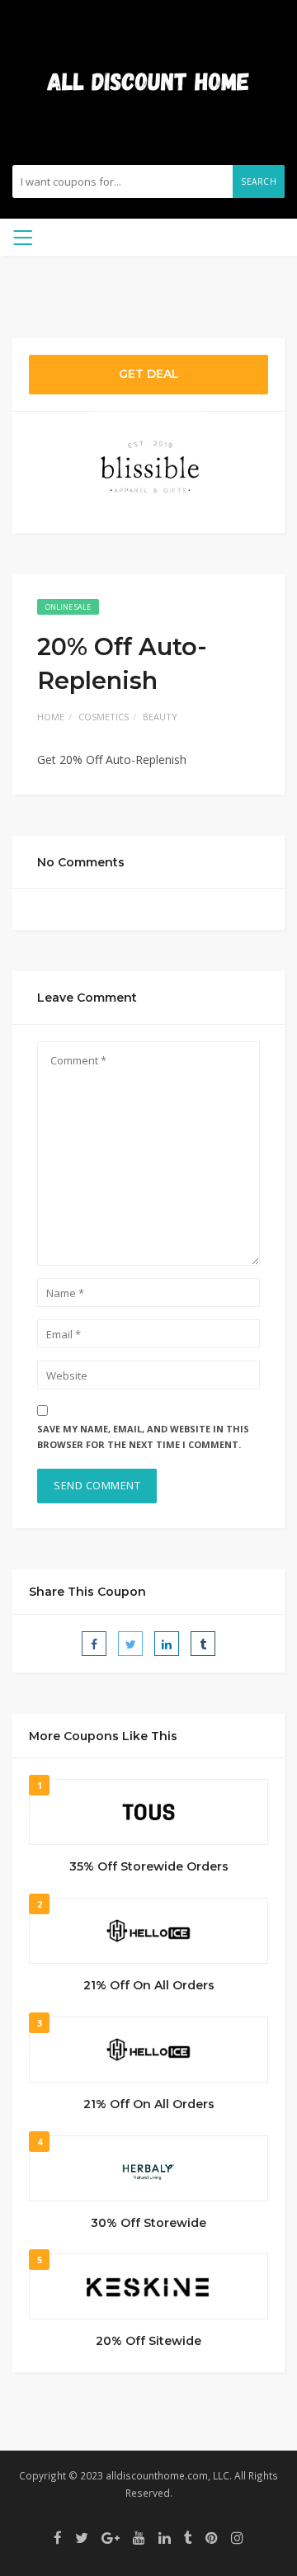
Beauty (160, 717)
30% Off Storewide (148, 2223)
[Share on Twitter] (130, 1644)
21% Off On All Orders (149, 1985)
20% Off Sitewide (148, 2341)
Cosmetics (104, 717)
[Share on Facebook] (94, 1644)
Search (259, 182)
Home (51, 717)
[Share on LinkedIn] (167, 1644)
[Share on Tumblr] (203, 1644)
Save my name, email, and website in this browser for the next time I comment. (143, 1437)
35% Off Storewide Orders (149, 1866)
